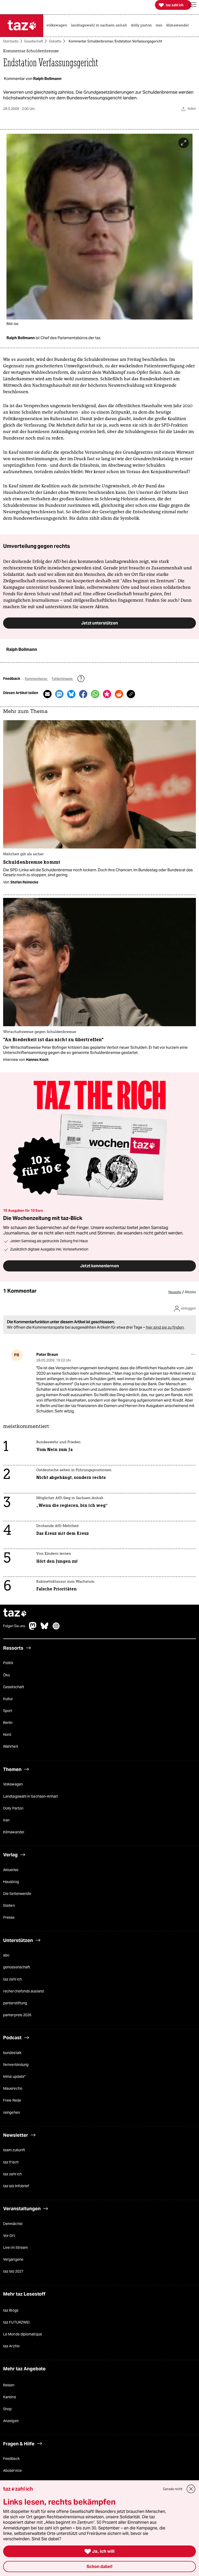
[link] (58, 26)
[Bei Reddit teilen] (119, 694)
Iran (6, 1820)
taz (15, 1613)
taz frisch (11, 2162)
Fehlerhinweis (63, 679)
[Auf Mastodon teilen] (59, 694)
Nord (7, 1734)
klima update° (14, 2076)
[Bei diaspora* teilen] (107, 694)
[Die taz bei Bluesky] (45, 1628)
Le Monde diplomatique (23, 2334)
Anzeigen (11, 2421)
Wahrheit (11, 1746)
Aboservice (12, 2470)
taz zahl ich (12, 1979)
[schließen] (191, 2489)
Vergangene (13, 2259)
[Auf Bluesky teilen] (71, 694)
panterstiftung (15, 2003)
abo (6, 1955)
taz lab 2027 (13, 2271)
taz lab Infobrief (16, 2186)
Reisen (9, 2385)
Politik (8, 1663)
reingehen (12, 2112)
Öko (6, 1675)
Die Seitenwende (17, 1894)
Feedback (11, 2459)
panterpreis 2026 (17, 2015)
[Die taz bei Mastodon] (33, 1628)
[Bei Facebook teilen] (83, 694)
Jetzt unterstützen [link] (99, 623)
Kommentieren (36, 679)
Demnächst (13, 2224)
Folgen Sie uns (14, 1626)
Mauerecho (13, 2088)
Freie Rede (12, 2100)
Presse (9, 1917)
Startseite (11, 41)
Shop (7, 2409)
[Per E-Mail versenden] (47, 694)
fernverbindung (16, 2065)
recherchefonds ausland (23, 1991)
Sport (8, 1711)
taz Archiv (11, 2346)
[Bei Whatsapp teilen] (95, 694)
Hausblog (11, 1882)
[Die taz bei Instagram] (56, 1628)
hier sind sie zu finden (165, 1327)
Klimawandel (14, 1832)
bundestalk (12, 2053)
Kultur (8, 1699)
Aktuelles (11, 1870)
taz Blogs (11, 2310)
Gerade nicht (173, 2489)
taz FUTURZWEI (16, 2322)
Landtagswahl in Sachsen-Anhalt (30, 1796)
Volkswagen (13, 1784)
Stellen (9, 1905)
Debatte (55, 41)
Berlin (8, 1723)
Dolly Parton (13, 1808)
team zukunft (14, 2150)
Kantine (10, 2397)
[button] (193, 5)
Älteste (190, 1292)
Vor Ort (9, 2236)
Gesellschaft (34, 41)
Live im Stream (15, 2247)
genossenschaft (17, 1967)
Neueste (175, 1292)
